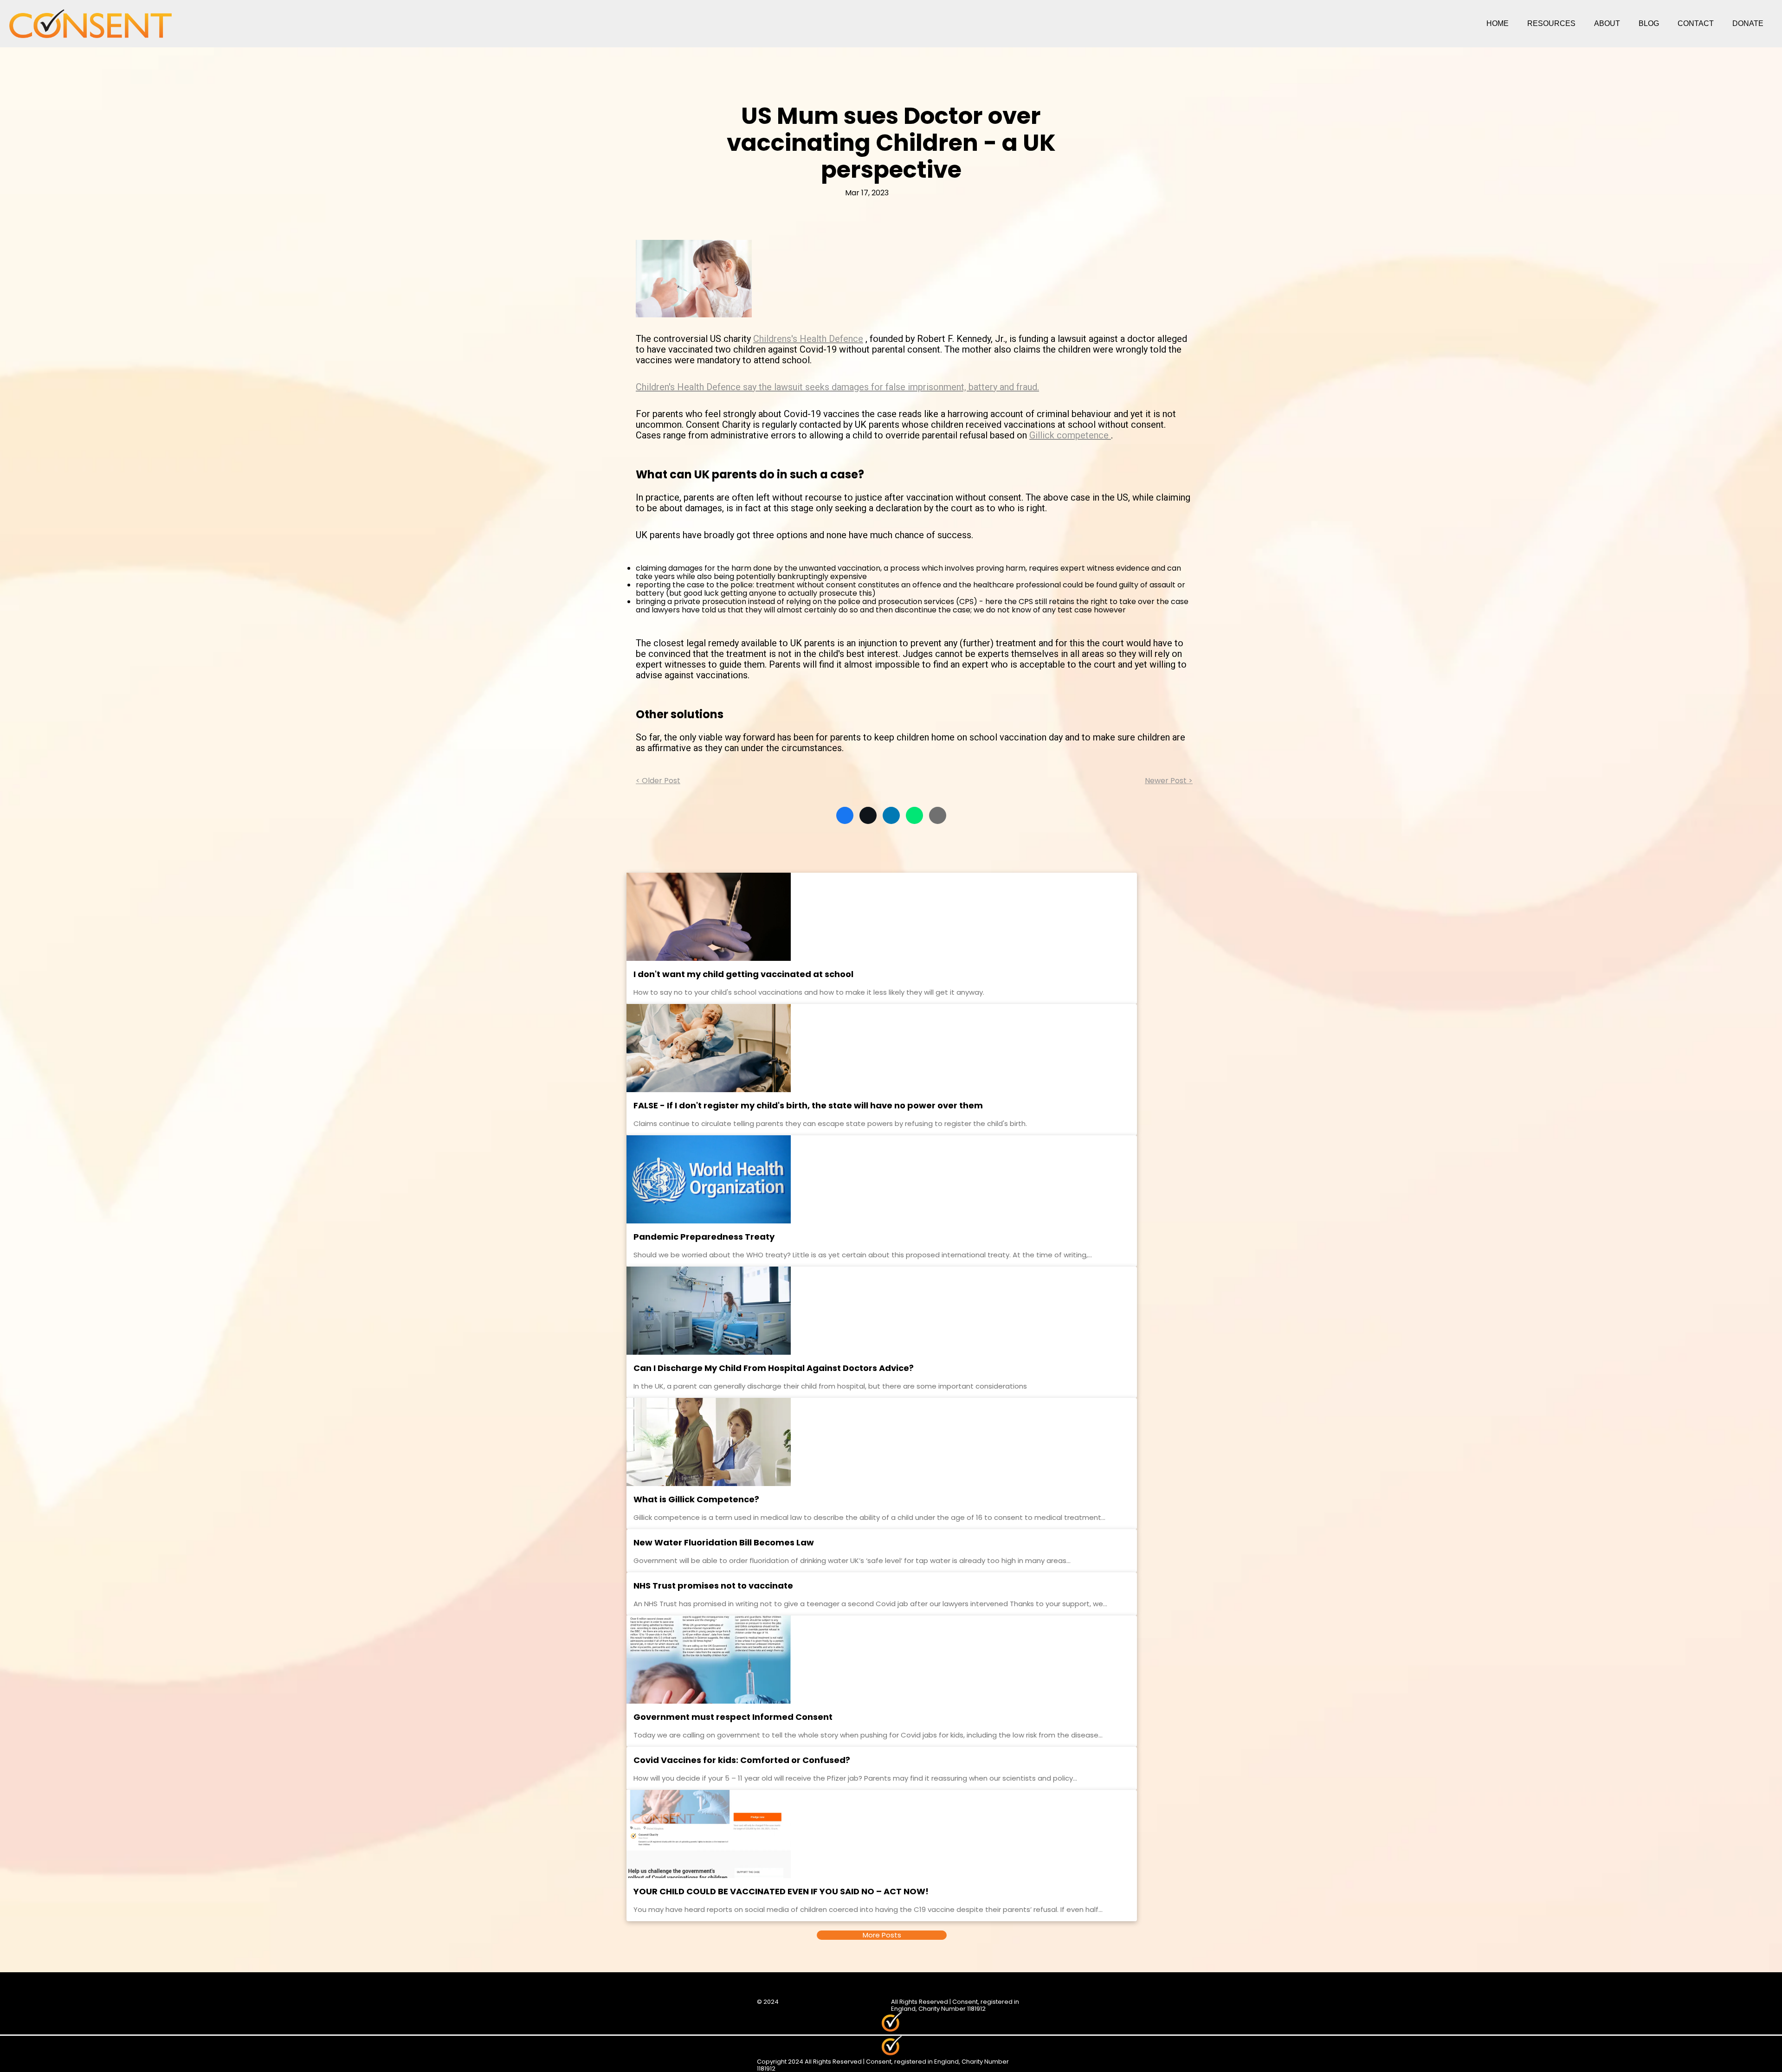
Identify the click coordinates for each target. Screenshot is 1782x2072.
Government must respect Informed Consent (733, 1717)
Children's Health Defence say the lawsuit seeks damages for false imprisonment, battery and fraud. (837, 387)
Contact (1696, 23)
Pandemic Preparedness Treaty (704, 1237)
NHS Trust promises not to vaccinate (713, 1586)
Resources (1551, 23)
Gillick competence (1070, 435)
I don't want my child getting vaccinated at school (743, 974)
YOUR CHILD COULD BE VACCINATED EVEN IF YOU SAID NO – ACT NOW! (781, 1891)
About (1607, 23)
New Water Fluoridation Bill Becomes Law (724, 1542)
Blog (1649, 23)
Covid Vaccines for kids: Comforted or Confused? (742, 1760)
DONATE (1748, 23)
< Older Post (658, 781)
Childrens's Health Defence (808, 339)
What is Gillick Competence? (696, 1499)
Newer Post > (1169, 781)
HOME (1498, 23)
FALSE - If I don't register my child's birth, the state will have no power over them (808, 1105)
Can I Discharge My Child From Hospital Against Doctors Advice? (774, 1368)
